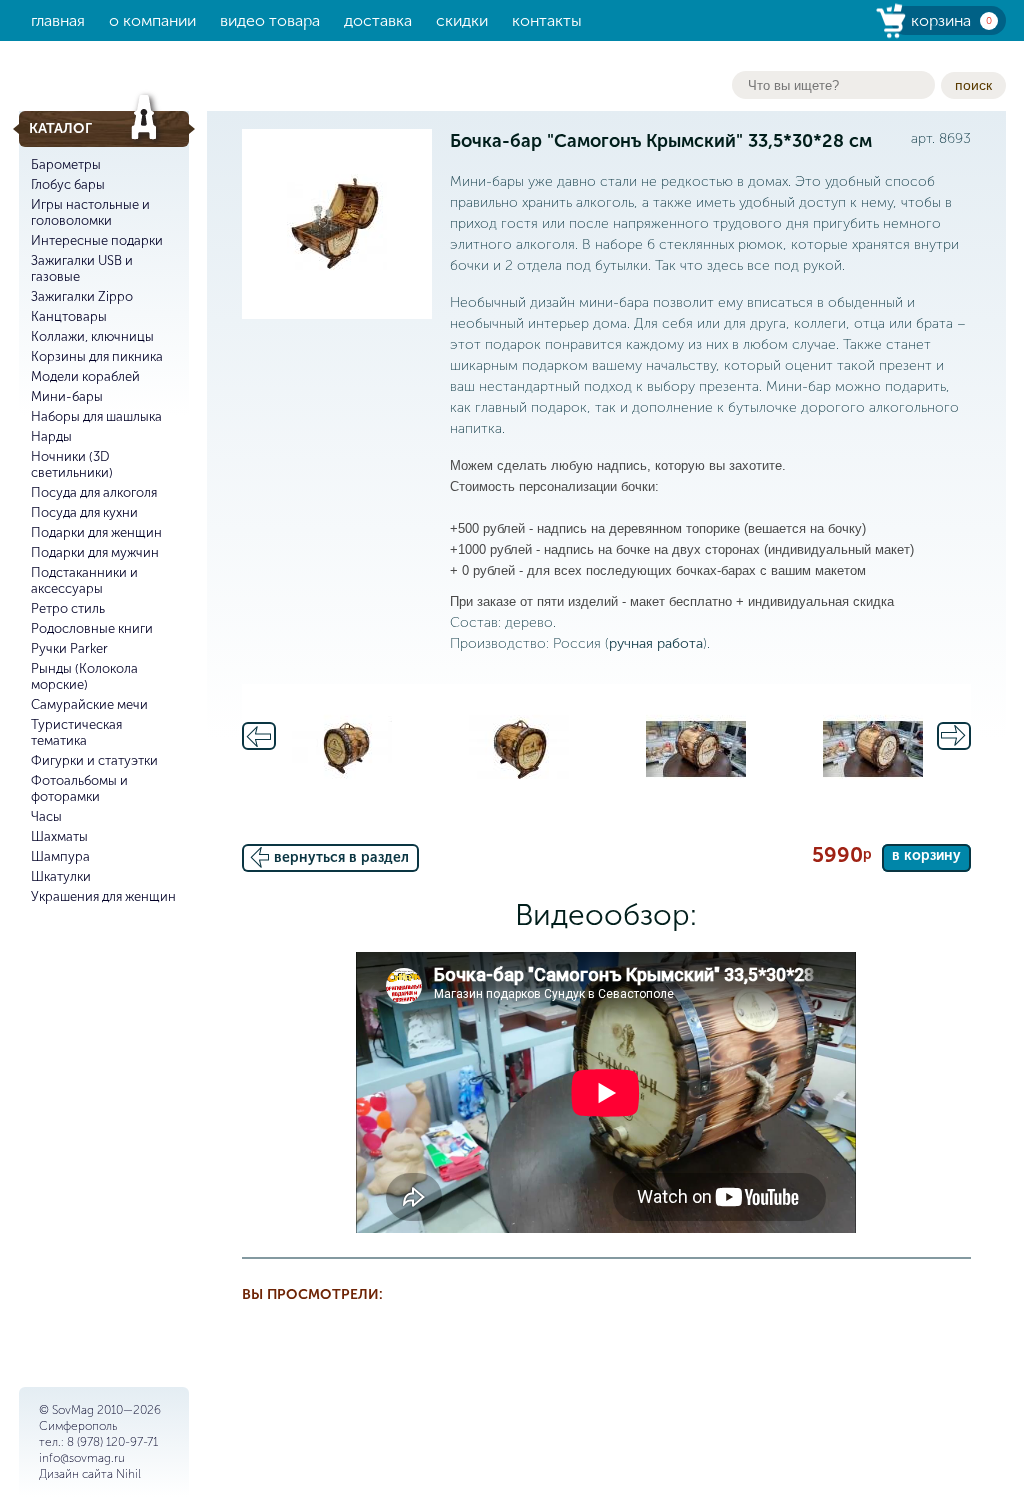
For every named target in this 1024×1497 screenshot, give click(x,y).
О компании (152, 20)
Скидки (462, 20)
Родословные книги (92, 628)
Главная (58, 20)
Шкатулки (61, 876)
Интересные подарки (97, 240)
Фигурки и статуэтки (94, 760)
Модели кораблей (85, 376)
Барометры (66, 164)
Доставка (378, 20)
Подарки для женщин (96, 532)
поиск (973, 85)
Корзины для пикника (97, 356)
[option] (342, 749)
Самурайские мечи (89, 704)
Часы (46, 816)
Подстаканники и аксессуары (84, 580)
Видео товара (270, 20)
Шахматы (59, 836)
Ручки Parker (69, 648)
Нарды (51, 436)
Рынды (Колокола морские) (84, 676)
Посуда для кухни (84, 512)
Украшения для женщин (103, 896)
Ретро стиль (68, 608)
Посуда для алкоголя (94, 492)
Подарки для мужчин (95, 552)
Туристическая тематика (76, 732)
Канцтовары (69, 316)
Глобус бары (68, 184)
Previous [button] (259, 736)
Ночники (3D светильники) (72, 464)
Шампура (60, 856)
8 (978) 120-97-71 (112, 1442)
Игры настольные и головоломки (90, 212)
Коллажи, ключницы (92, 336)
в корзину (926, 855)
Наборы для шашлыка (96, 416)
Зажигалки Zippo (82, 296)
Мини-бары (67, 396)
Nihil (128, 1474)
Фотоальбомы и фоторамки (79, 788)
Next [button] (954, 736)
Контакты (547, 20)
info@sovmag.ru (82, 1458)
